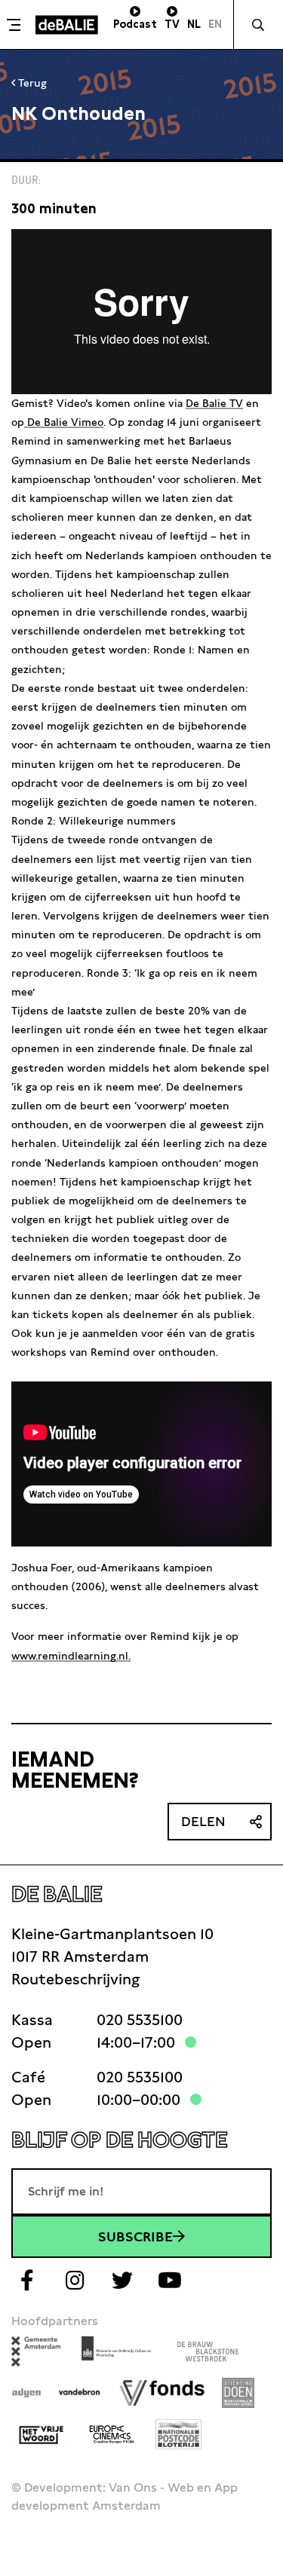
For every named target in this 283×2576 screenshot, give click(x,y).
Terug (31, 83)
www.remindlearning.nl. (71, 1656)
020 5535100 (140, 2020)
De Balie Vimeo (64, 422)
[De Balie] (67, 25)
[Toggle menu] (16, 25)
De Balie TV (214, 403)
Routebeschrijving (75, 1979)
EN (215, 24)
